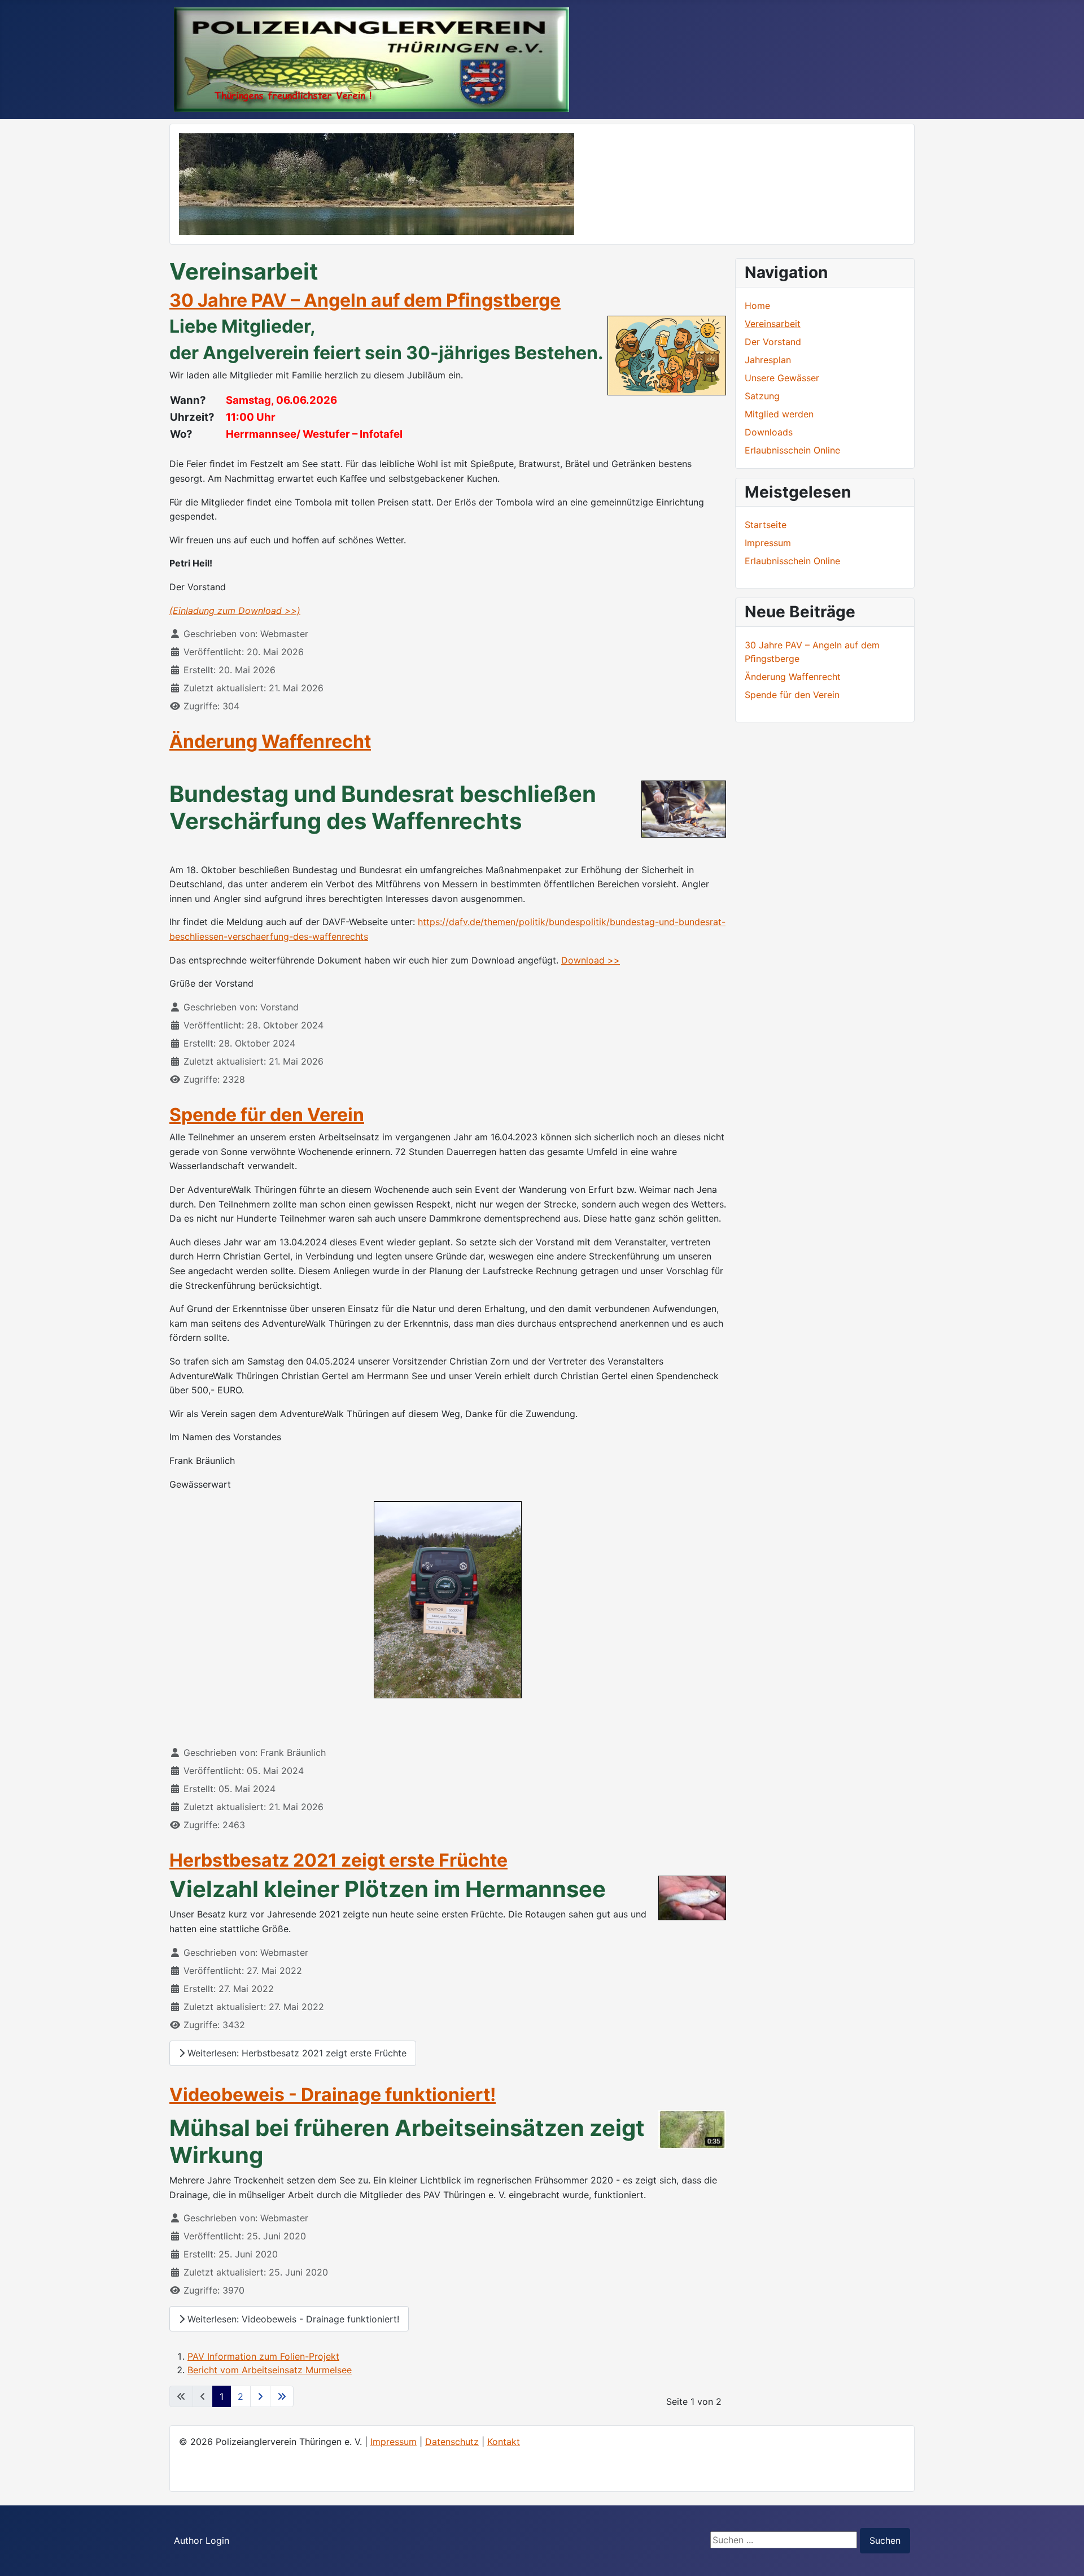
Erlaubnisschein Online (792, 450)
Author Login (202, 2540)
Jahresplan (768, 360)
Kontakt (504, 2442)
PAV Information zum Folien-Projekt (263, 2356)
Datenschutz (452, 2442)
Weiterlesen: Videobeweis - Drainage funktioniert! (292, 2319)
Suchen (885, 2540)
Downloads (769, 432)
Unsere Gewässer (782, 378)
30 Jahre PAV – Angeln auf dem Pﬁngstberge (365, 300)
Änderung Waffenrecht (270, 741)
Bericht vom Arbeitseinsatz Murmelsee (270, 2370)
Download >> (591, 960)
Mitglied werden (779, 414)
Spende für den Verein (267, 1115)
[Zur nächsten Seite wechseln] (260, 2396)
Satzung (762, 396)
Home (757, 306)
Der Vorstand (773, 342)
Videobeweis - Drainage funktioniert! (333, 2095)
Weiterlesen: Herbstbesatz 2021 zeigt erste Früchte (296, 2053)
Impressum (394, 2442)
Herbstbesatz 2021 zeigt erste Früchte (338, 1860)
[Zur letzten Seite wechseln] (282, 2396)
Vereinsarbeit (773, 324)
